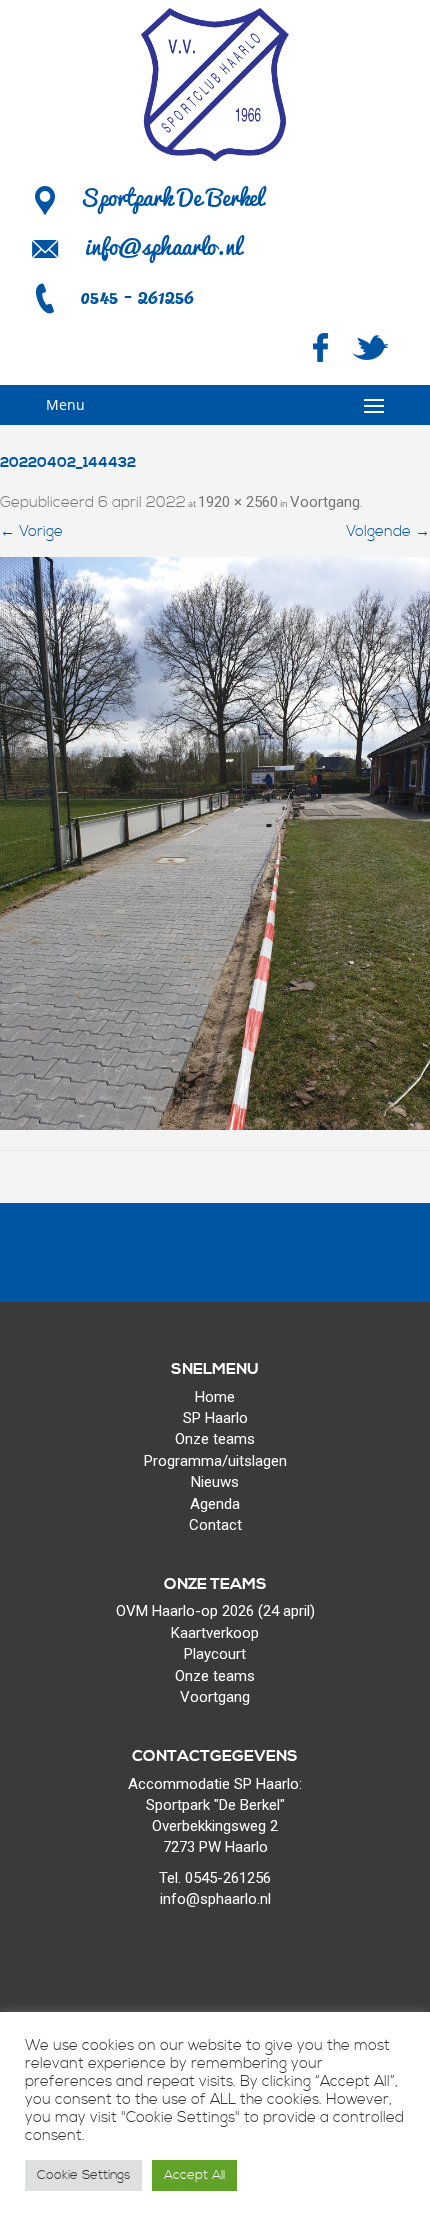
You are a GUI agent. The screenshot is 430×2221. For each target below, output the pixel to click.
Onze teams (215, 1439)
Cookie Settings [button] (83, 2175)
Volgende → (388, 531)
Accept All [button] (194, 2175)
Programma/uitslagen (215, 1461)
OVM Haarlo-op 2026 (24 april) (215, 1611)
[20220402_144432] (215, 843)
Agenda (215, 1504)
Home (215, 1397)
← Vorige (31, 531)
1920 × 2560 (238, 502)
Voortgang (325, 502)
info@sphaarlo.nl (163, 246)
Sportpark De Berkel (171, 197)
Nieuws (215, 1482)
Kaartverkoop (215, 1633)
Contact (215, 1525)
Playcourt (215, 1654)
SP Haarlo (215, 1418)
